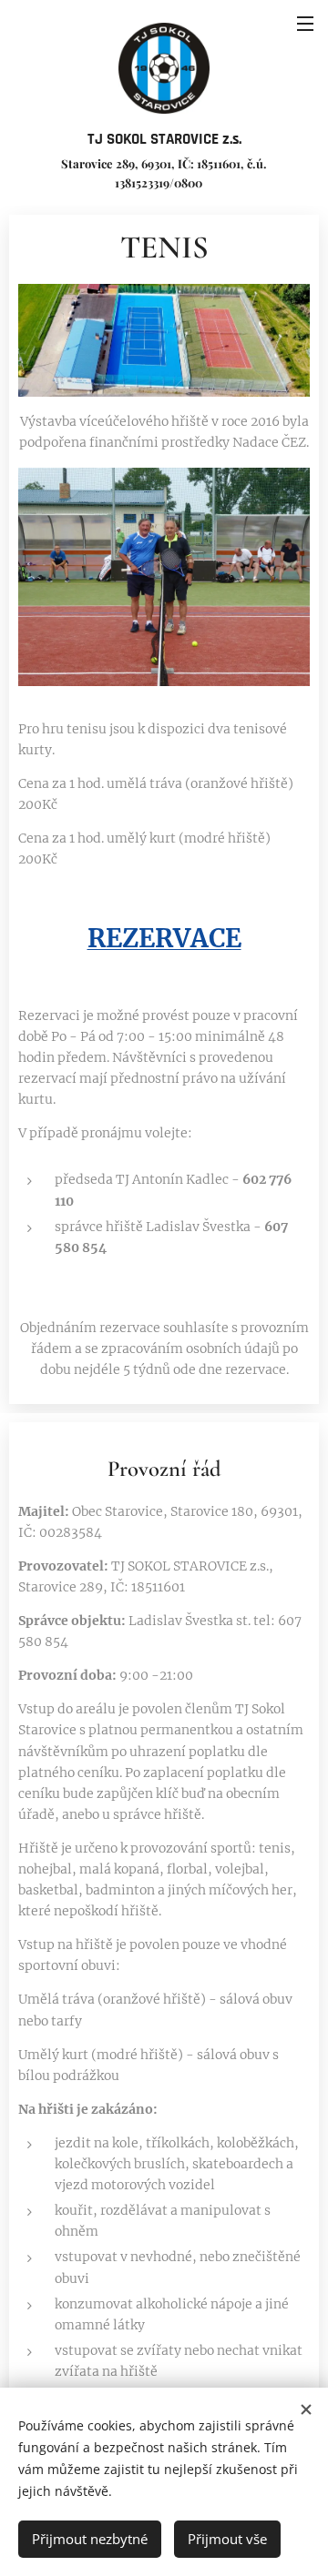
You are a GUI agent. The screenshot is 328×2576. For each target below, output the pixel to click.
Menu (305, 23)
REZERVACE (164, 938)
